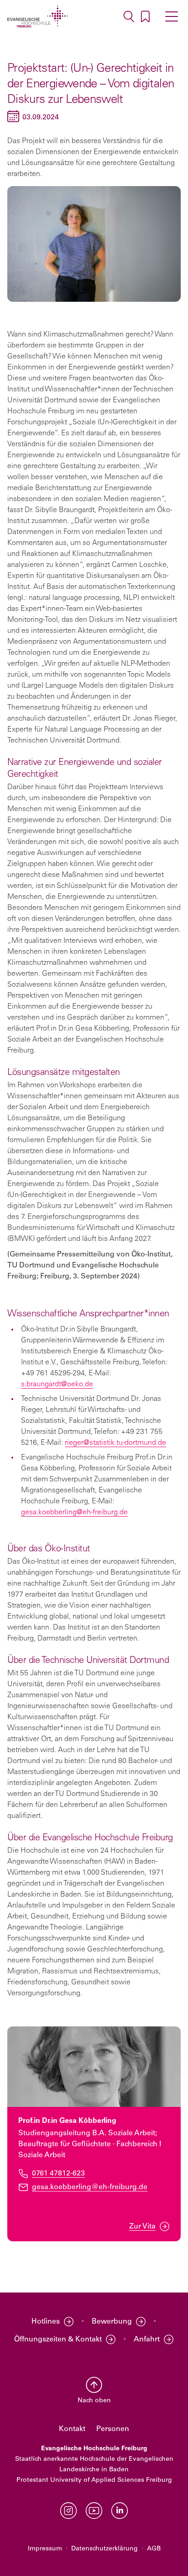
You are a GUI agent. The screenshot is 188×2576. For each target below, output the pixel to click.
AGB (154, 2549)
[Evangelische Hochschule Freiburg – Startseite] (38, 16)
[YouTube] (94, 2511)
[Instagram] (68, 2511)
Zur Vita (142, 2227)
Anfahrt (147, 2340)
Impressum (45, 2549)
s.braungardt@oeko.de (57, 1384)
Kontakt (72, 2429)
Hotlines (46, 2322)
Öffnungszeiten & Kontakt (58, 2340)
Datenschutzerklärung (104, 2549)
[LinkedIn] (120, 2511)
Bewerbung (112, 2322)
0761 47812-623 (58, 2173)
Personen (113, 2429)
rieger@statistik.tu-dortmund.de (115, 1443)
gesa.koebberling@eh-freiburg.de (74, 1512)
